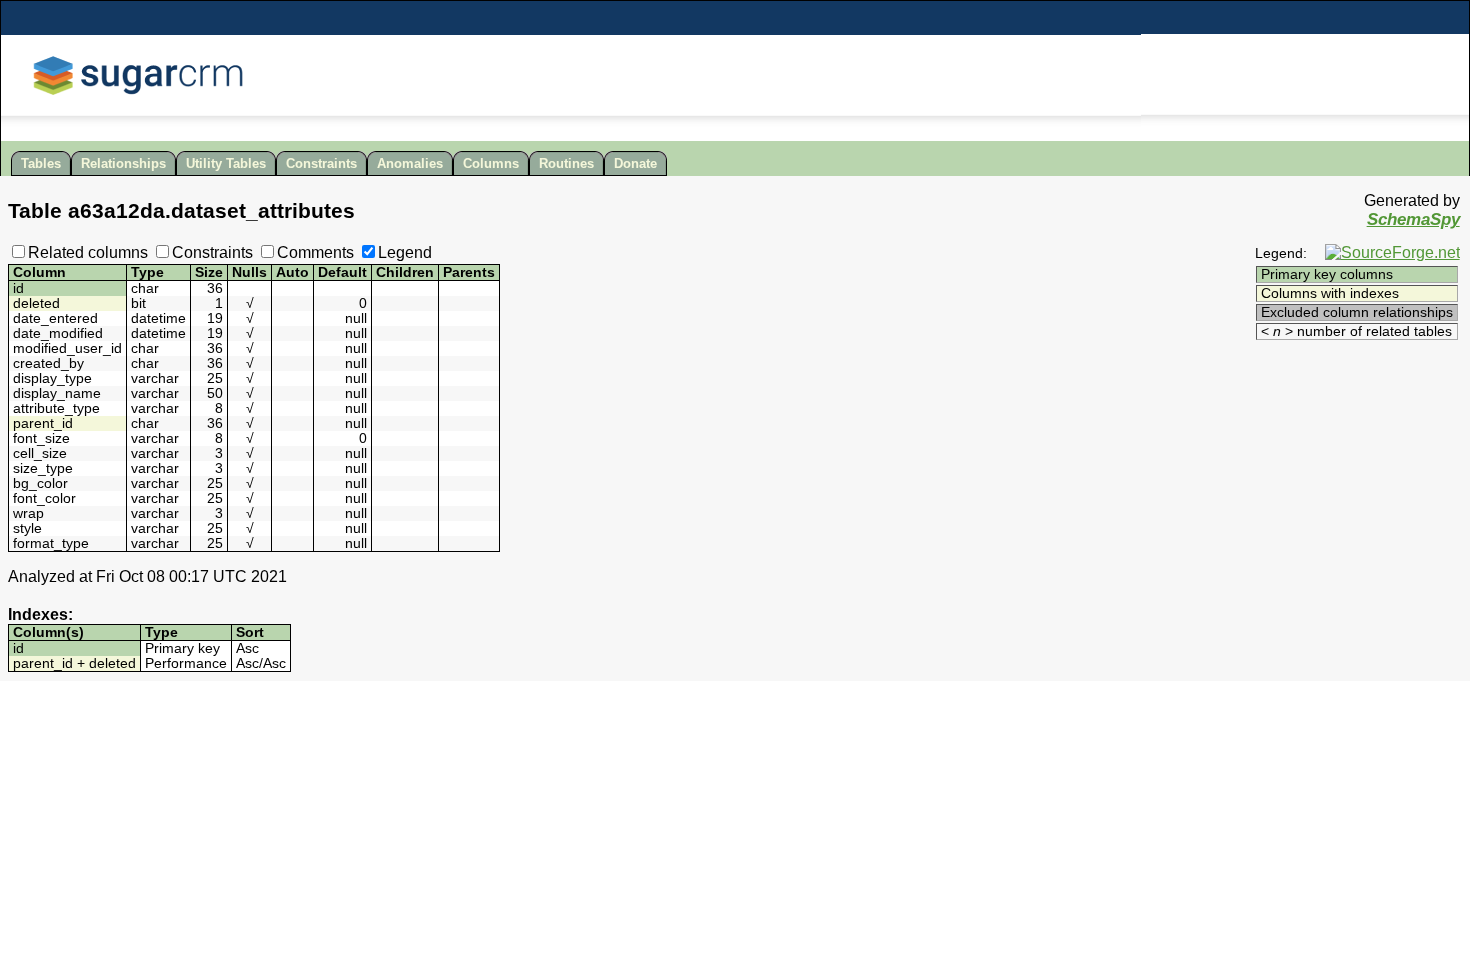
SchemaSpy (1413, 219)
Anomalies (410, 163)
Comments (315, 252)
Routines (566, 163)
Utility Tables (226, 163)
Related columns (88, 252)
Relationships (123, 163)
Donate (635, 163)
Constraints (321, 163)
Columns (491, 163)
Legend (405, 252)
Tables (41, 163)
